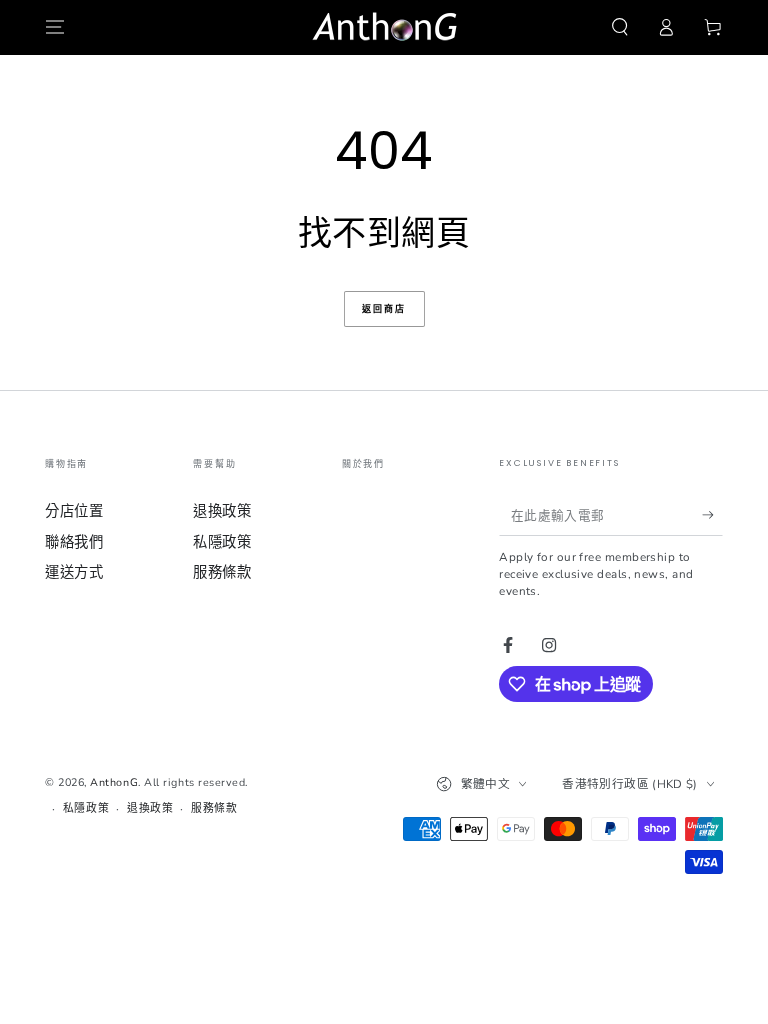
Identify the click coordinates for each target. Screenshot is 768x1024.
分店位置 (74, 511)
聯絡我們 (74, 542)
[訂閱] (712, 515)
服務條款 (222, 572)
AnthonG (114, 782)
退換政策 (222, 511)
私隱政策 (222, 542)
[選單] (55, 28)
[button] (619, 28)
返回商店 (383, 309)
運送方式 (74, 572)
